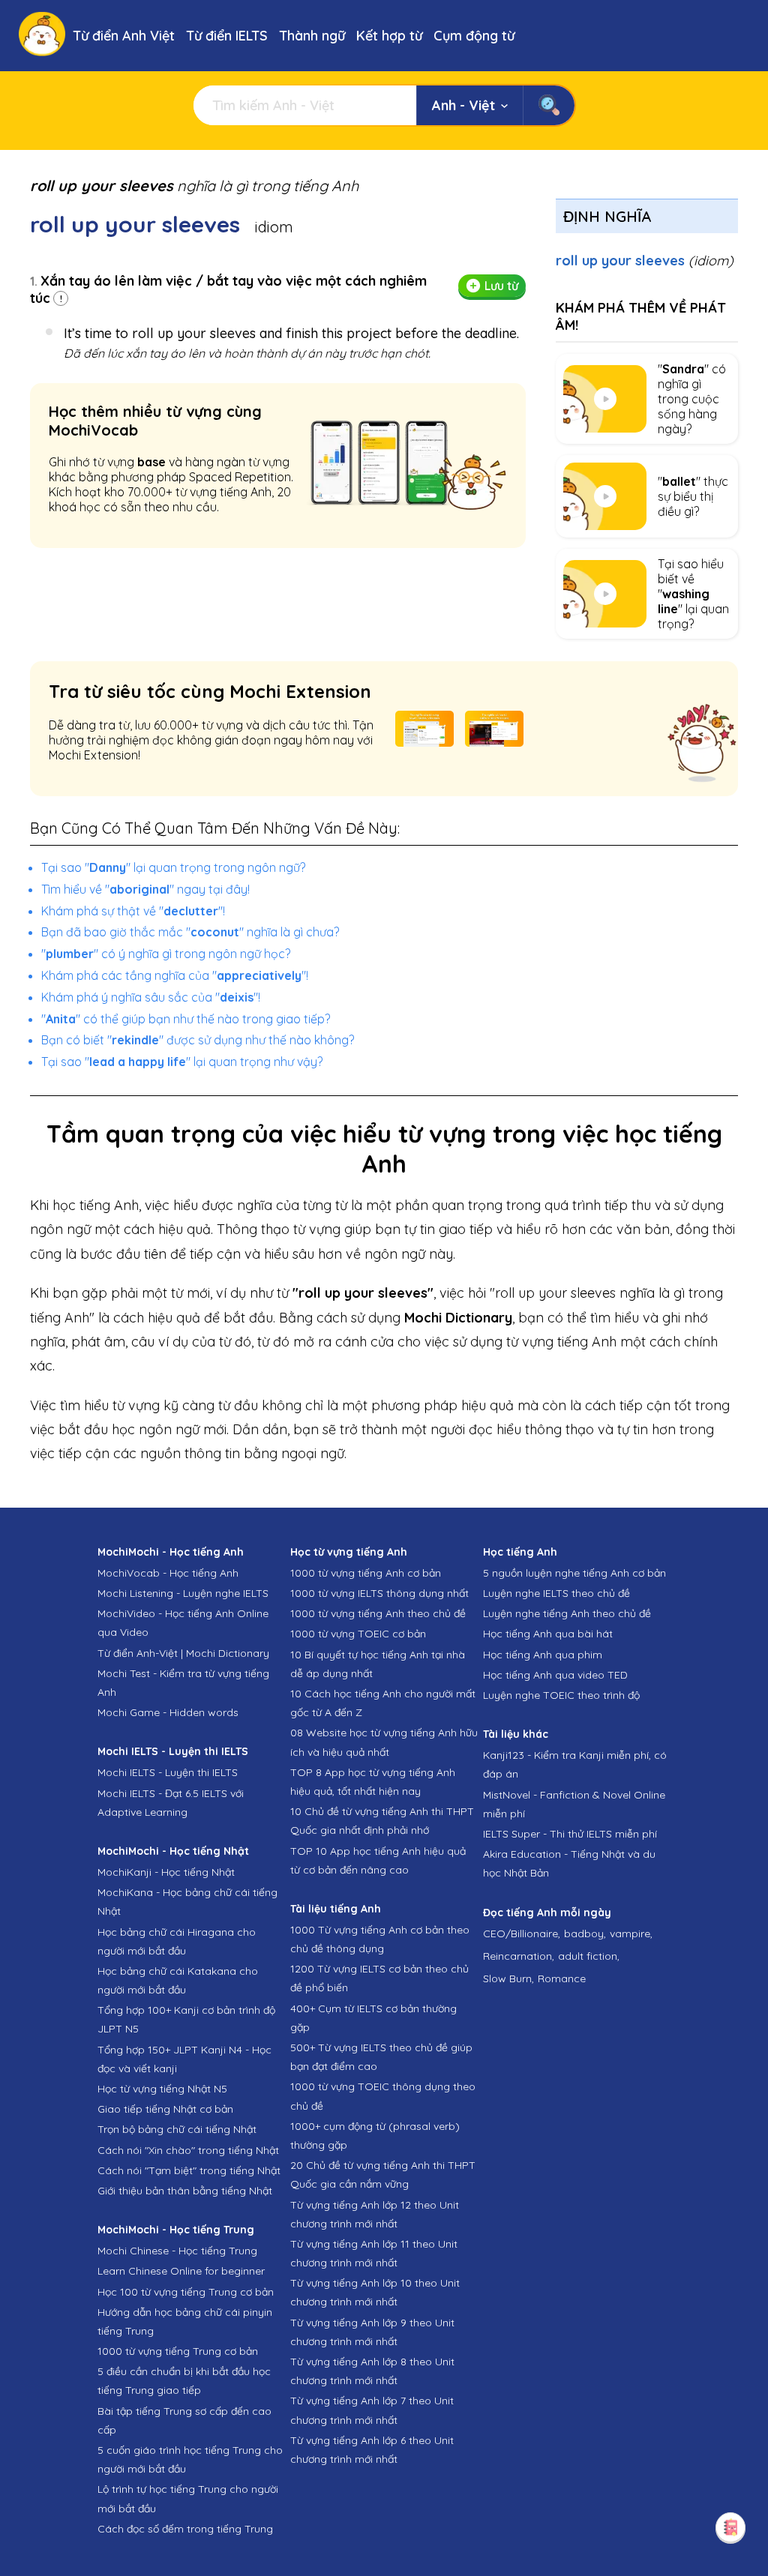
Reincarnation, (519, 1956)
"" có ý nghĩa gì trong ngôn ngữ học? (166, 954)
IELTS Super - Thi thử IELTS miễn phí (570, 1834)
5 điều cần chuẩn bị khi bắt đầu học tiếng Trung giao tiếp (184, 2381)
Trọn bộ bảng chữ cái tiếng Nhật (177, 2129)
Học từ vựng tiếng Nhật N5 (162, 2089)
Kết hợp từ (389, 36)
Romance (562, 1978)
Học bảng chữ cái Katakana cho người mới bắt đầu (178, 1980)
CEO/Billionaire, (522, 1933)
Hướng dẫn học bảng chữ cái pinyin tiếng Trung (185, 2321)
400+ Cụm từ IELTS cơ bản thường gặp (373, 2018)
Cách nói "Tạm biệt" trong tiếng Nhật (189, 2170)
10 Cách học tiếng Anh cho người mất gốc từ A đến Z (383, 1703)
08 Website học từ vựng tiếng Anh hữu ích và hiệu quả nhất (384, 1742)
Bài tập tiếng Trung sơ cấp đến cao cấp (184, 2420)
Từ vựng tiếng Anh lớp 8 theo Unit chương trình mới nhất (372, 2371)
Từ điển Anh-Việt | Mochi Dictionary (183, 1653)
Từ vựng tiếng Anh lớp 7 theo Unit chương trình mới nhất (372, 2410)
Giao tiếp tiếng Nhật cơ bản (165, 2109)
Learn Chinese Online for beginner (181, 2271)
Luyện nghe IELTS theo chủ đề (556, 1593)
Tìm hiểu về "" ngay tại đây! (145, 889)
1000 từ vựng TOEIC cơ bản (358, 1634)
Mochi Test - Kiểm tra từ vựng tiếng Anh (183, 1683)
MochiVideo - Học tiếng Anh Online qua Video (183, 1623)
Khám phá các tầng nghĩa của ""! (175, 975)
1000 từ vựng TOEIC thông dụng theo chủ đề (383, 2096)
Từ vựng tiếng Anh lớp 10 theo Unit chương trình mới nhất (375, 2292)
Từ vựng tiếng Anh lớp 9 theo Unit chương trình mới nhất (372, 2332)
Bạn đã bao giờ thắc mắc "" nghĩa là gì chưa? (190, 932)
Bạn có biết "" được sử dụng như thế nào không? (198, 1040)
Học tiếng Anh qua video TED (555, 1675)
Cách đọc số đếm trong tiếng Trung (185, 2529)
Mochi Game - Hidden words (168, 1712)
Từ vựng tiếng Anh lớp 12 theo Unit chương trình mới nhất (375, 2214)
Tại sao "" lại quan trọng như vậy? (182, 1062)
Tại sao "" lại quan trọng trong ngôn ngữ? (173, 867)
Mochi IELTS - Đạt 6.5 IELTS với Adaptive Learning (171, 1803)
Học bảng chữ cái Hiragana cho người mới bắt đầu (177, 1941)
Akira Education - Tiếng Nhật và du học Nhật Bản (569, 1863)
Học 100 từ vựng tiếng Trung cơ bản (186, 2292)
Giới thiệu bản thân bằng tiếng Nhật (185, 2191)
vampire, (631, 1933)
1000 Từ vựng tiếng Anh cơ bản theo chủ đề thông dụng (380, 1939)
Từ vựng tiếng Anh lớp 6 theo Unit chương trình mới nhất (372, 2450)
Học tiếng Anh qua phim (543, 1655)
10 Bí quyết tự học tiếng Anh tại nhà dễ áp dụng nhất (378, 1664)
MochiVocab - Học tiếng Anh (168, 1573)
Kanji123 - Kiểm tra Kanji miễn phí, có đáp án (575, 1764)
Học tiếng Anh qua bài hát (548, 1634)
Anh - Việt (463, 105)
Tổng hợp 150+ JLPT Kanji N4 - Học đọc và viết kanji (184, 2059)
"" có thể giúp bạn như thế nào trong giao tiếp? (186, 1019)
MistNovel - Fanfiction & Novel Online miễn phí (574, 1804)
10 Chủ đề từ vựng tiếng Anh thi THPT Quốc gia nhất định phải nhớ (382, 1821)
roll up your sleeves (645, 261)
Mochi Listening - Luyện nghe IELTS (183, 1593)
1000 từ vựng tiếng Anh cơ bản (366, 1573)
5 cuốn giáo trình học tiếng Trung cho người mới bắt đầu (190, 2459)
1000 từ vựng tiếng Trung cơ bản (178, 2351)
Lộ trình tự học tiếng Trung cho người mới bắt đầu (188, 2498)
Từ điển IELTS (227, 36)
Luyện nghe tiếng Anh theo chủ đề (567, 1613)
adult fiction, (589, 1956)
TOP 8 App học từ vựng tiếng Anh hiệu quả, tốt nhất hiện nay (373, 1782)
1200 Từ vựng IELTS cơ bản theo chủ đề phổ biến (379, 1978)
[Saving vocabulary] (730, 2527)
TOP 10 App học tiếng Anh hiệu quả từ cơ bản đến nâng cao (378, 1860)
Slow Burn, (508, 1978)
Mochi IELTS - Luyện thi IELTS (168, 1772)
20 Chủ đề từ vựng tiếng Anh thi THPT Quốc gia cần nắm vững (383, 2175)
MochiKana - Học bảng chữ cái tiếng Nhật (187, 1902)
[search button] (549, 105)
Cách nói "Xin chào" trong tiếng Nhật (188, 2150)
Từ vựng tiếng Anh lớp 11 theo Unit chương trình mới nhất (374, 2253)
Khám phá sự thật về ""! (133, 911)
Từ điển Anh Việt (124, 36)
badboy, (585, 1933)
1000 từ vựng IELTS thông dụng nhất (379, 1593)
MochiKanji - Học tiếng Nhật (166, 1872)
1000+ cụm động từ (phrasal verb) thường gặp (375, 2136)
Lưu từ (501, 286)
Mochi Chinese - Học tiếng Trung (177, 2251)
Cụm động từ (474, 36)
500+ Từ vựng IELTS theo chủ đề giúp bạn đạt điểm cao (381, 2057)
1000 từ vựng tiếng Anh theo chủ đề (378, 1613)
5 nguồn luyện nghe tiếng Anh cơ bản (574, 1573)
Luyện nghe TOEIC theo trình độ (561, 1695)
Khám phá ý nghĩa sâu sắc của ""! (151, 997)
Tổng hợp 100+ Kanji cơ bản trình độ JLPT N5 (186, 2019)
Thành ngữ (312, 36)
